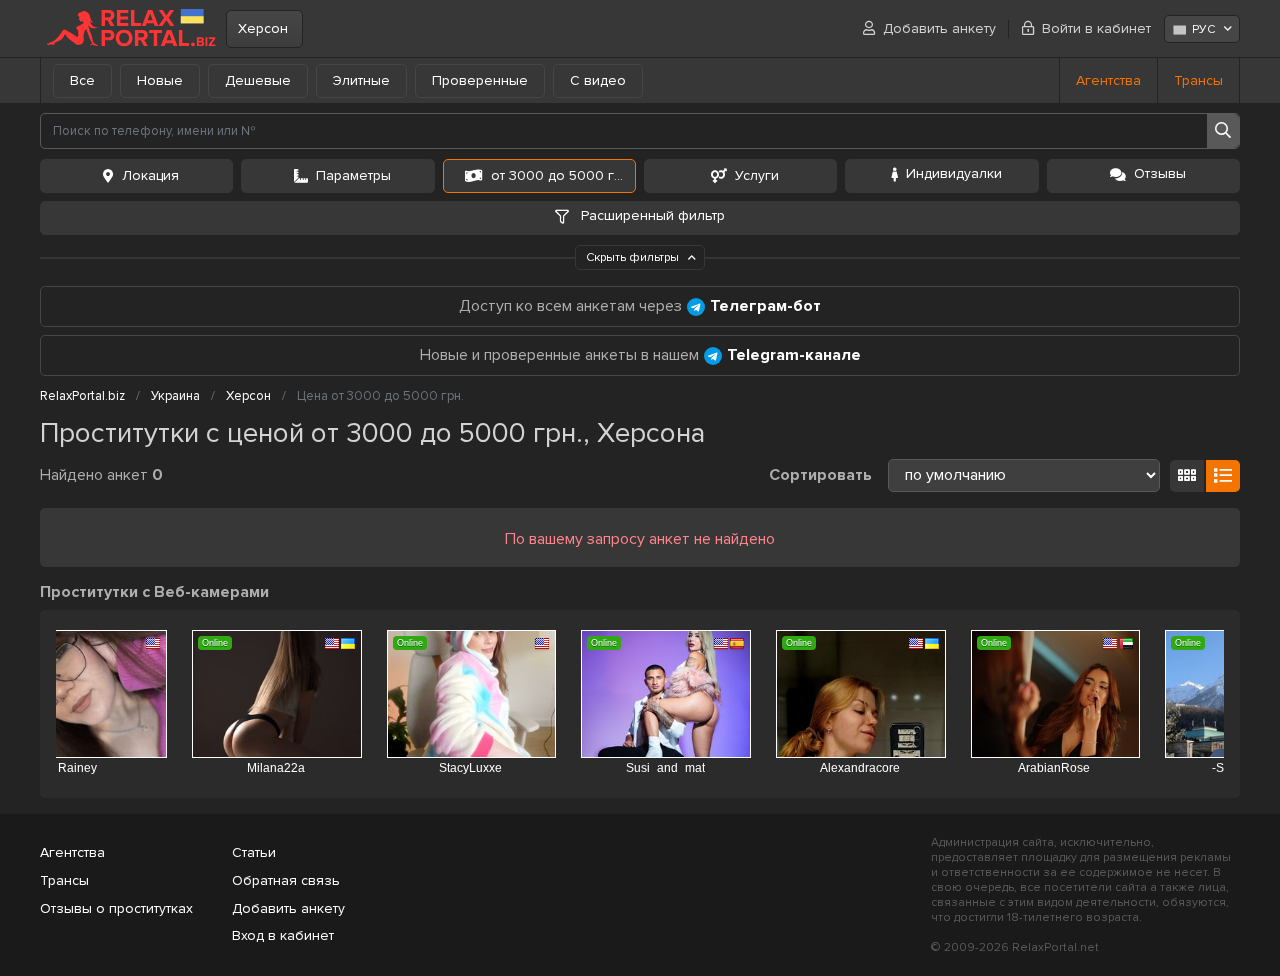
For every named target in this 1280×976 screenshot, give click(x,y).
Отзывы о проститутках (116, 908)
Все (82, 80)
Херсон (263, 28)
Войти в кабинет (1096, 28)
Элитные (361, 80)
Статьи (254, 852)
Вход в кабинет (283, 935)
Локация (150, 175)
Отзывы (1160, 173)
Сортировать (820, 475)
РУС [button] (1203, 29)
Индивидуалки (954, 173)
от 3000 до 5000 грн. (562, 175)
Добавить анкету (939, 28)
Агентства (1108, 80)
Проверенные (480, 80)
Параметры (353, 175)
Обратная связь (286, 880)
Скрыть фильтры (634, 257)
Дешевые (258, 80)
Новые (160, 80)
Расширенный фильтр (651, 215)
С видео (598, 80)
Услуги (757, 175)
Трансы (1198, 80)
